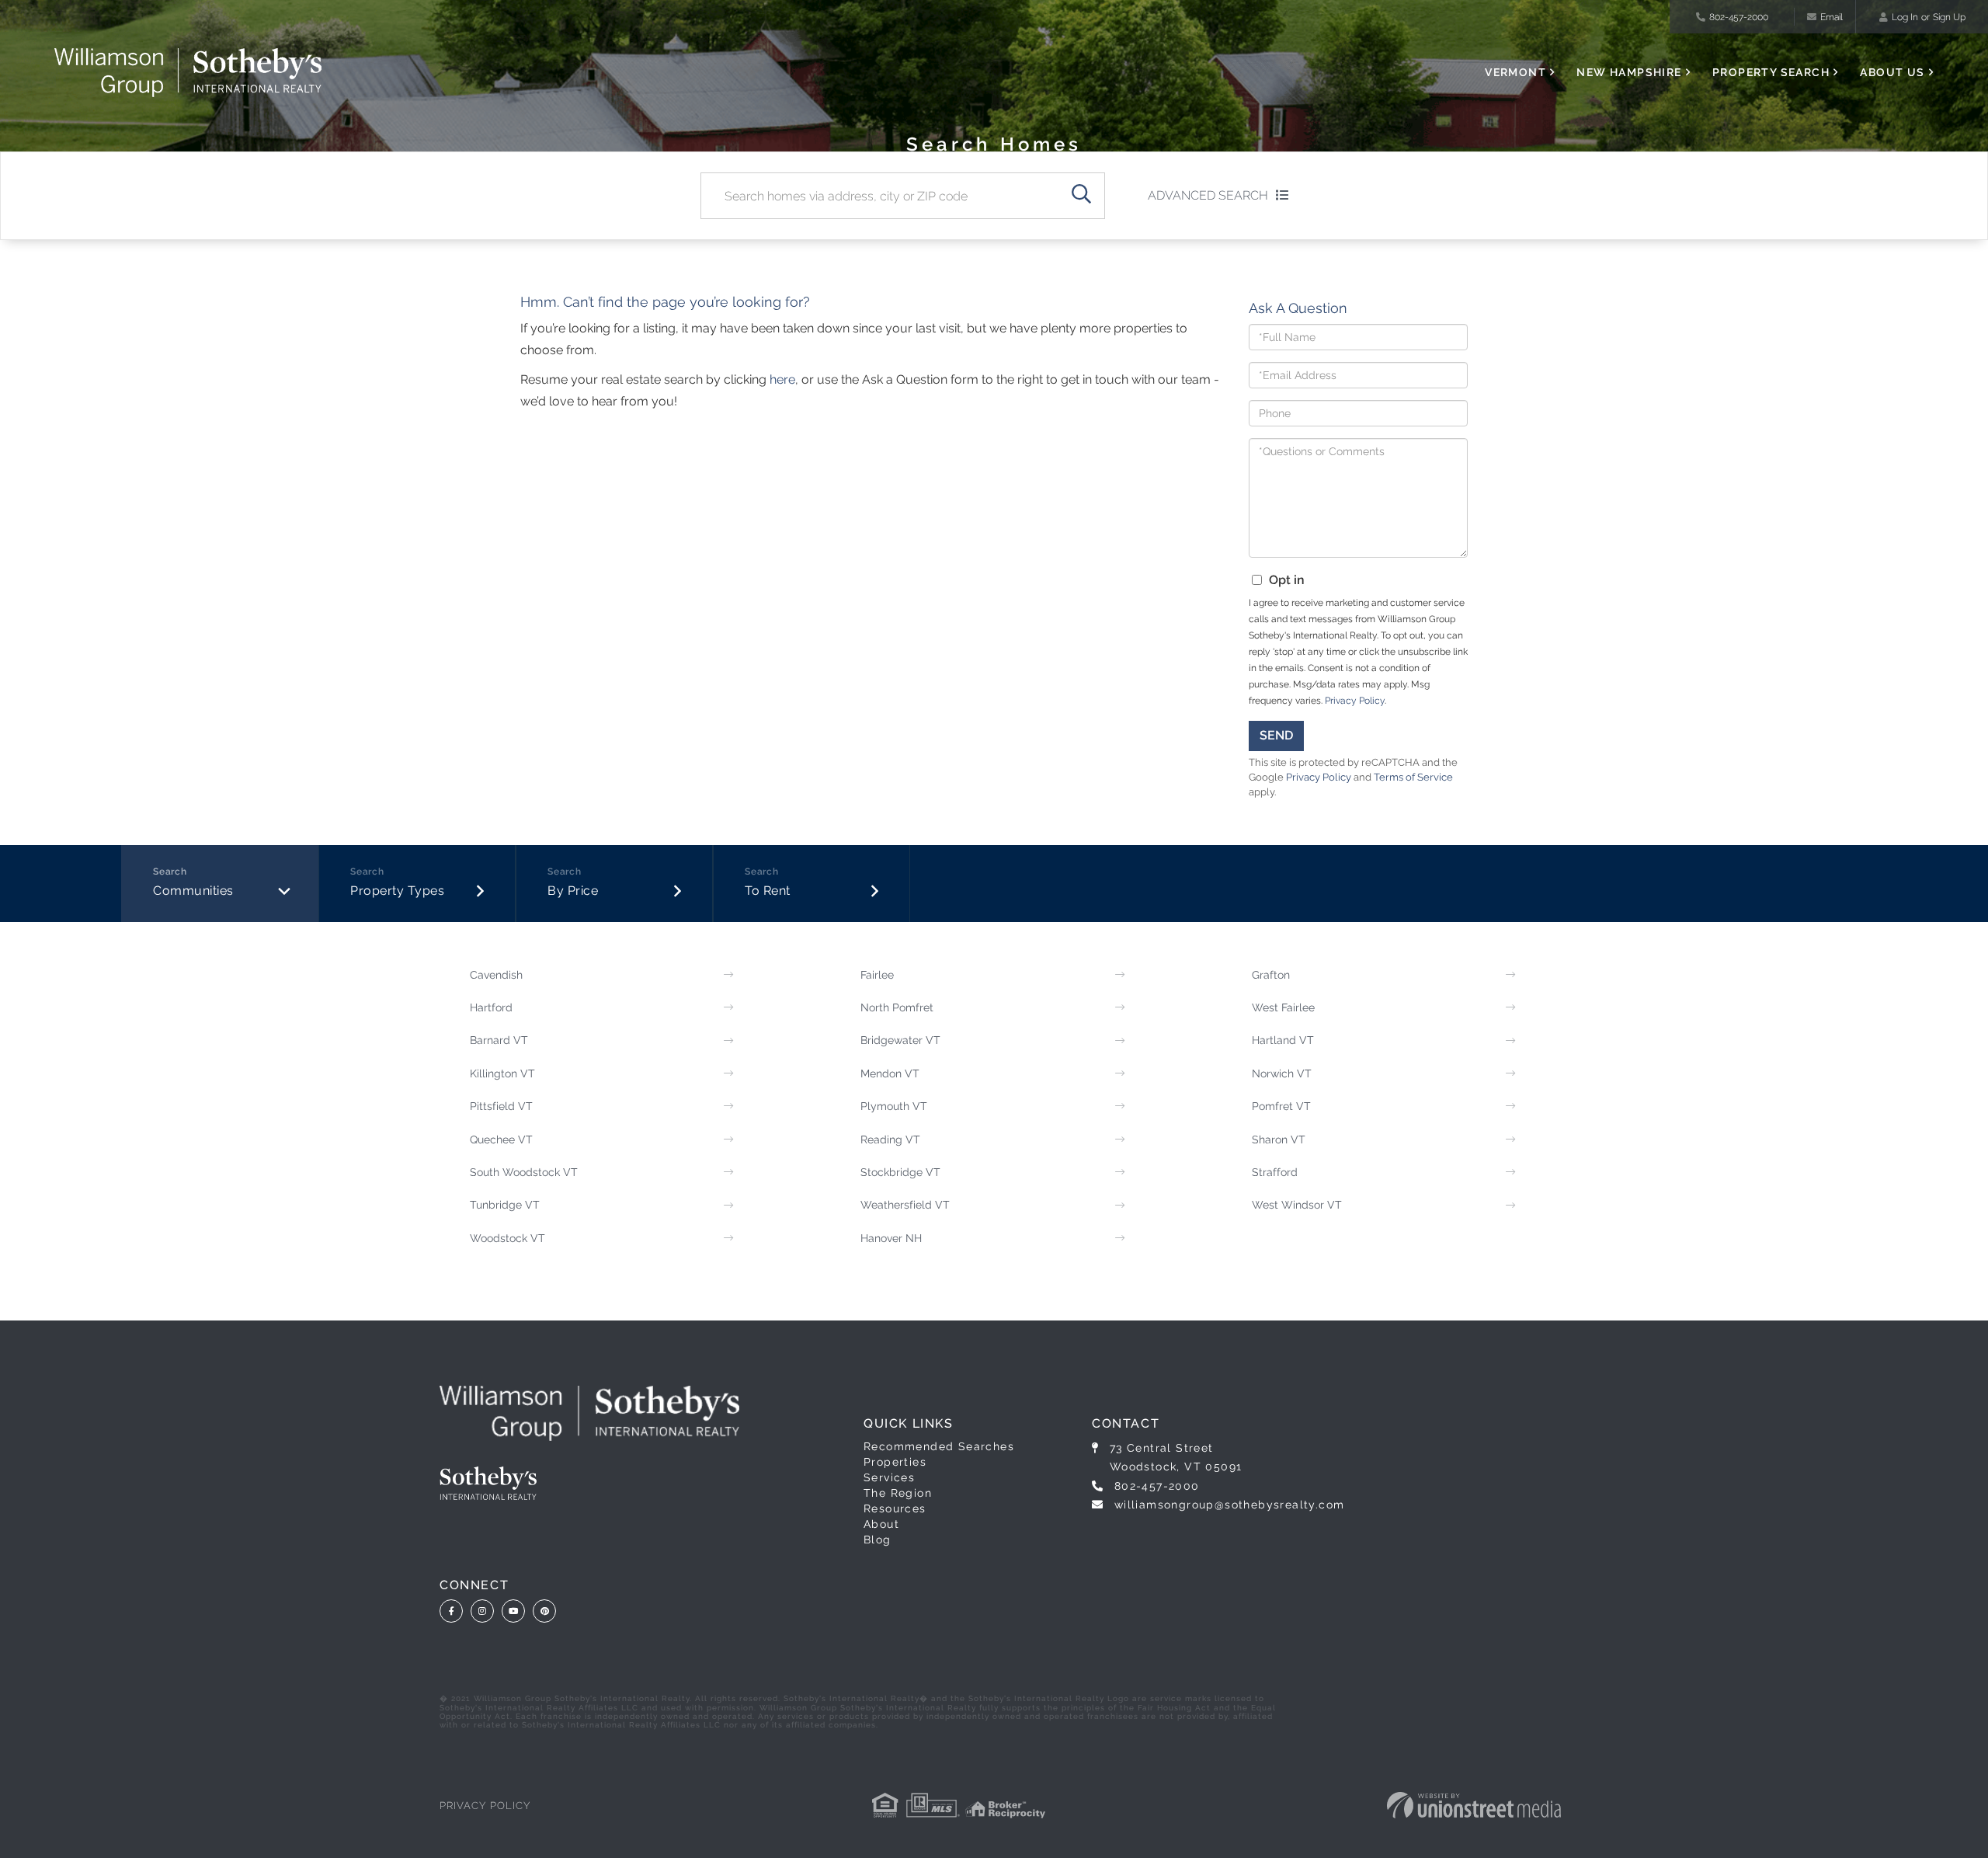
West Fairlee (1283, 1007)
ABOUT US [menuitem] (1892, 72)
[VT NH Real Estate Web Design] (1474, 1805)
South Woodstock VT (524, 1172)
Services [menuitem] (889, 1477)
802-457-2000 (1739, 17)
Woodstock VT (507, 1238)
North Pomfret (897, 1007)
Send (1276, 735)
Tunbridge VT (505, 1205)
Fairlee (877, 975)
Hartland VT (1283, 1040)
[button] (1082, 196)
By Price (573, 891)
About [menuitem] (881, 1524)
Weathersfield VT (905, 1205)
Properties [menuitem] (895, 1462)
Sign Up (1949, 17)
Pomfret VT (1281, 1106)
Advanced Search (1208, 195)
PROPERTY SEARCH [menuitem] (1771, 72)
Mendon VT (890, 1073)
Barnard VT (499, 1040)
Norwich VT (1282, 1073)
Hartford (491, 1007)
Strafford (1275, 1172)
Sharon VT (1279, 1140)
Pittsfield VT (501, 1106)
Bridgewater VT (900, 1040)
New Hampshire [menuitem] (1629, 72)
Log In (1905, 17)
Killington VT (502, 1073)
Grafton (1271, 975)
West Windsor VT (1297, 1205)
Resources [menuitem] (895, 1508)
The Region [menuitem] (898, 1493)
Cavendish (496, 975)
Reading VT (890, 1140)
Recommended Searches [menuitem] (939, 1446)
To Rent (768, 891)
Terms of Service (1413, 777)
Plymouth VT (894, 1106)
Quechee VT (501, 1140)
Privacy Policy (1355, 701)
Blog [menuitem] (878, 1540)
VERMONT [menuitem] (1515, 72)
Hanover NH (891, 1238)
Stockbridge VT (900, 1172)
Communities (193, 891)
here (782, 379)
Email (1832, 17)
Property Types (397, 891)
